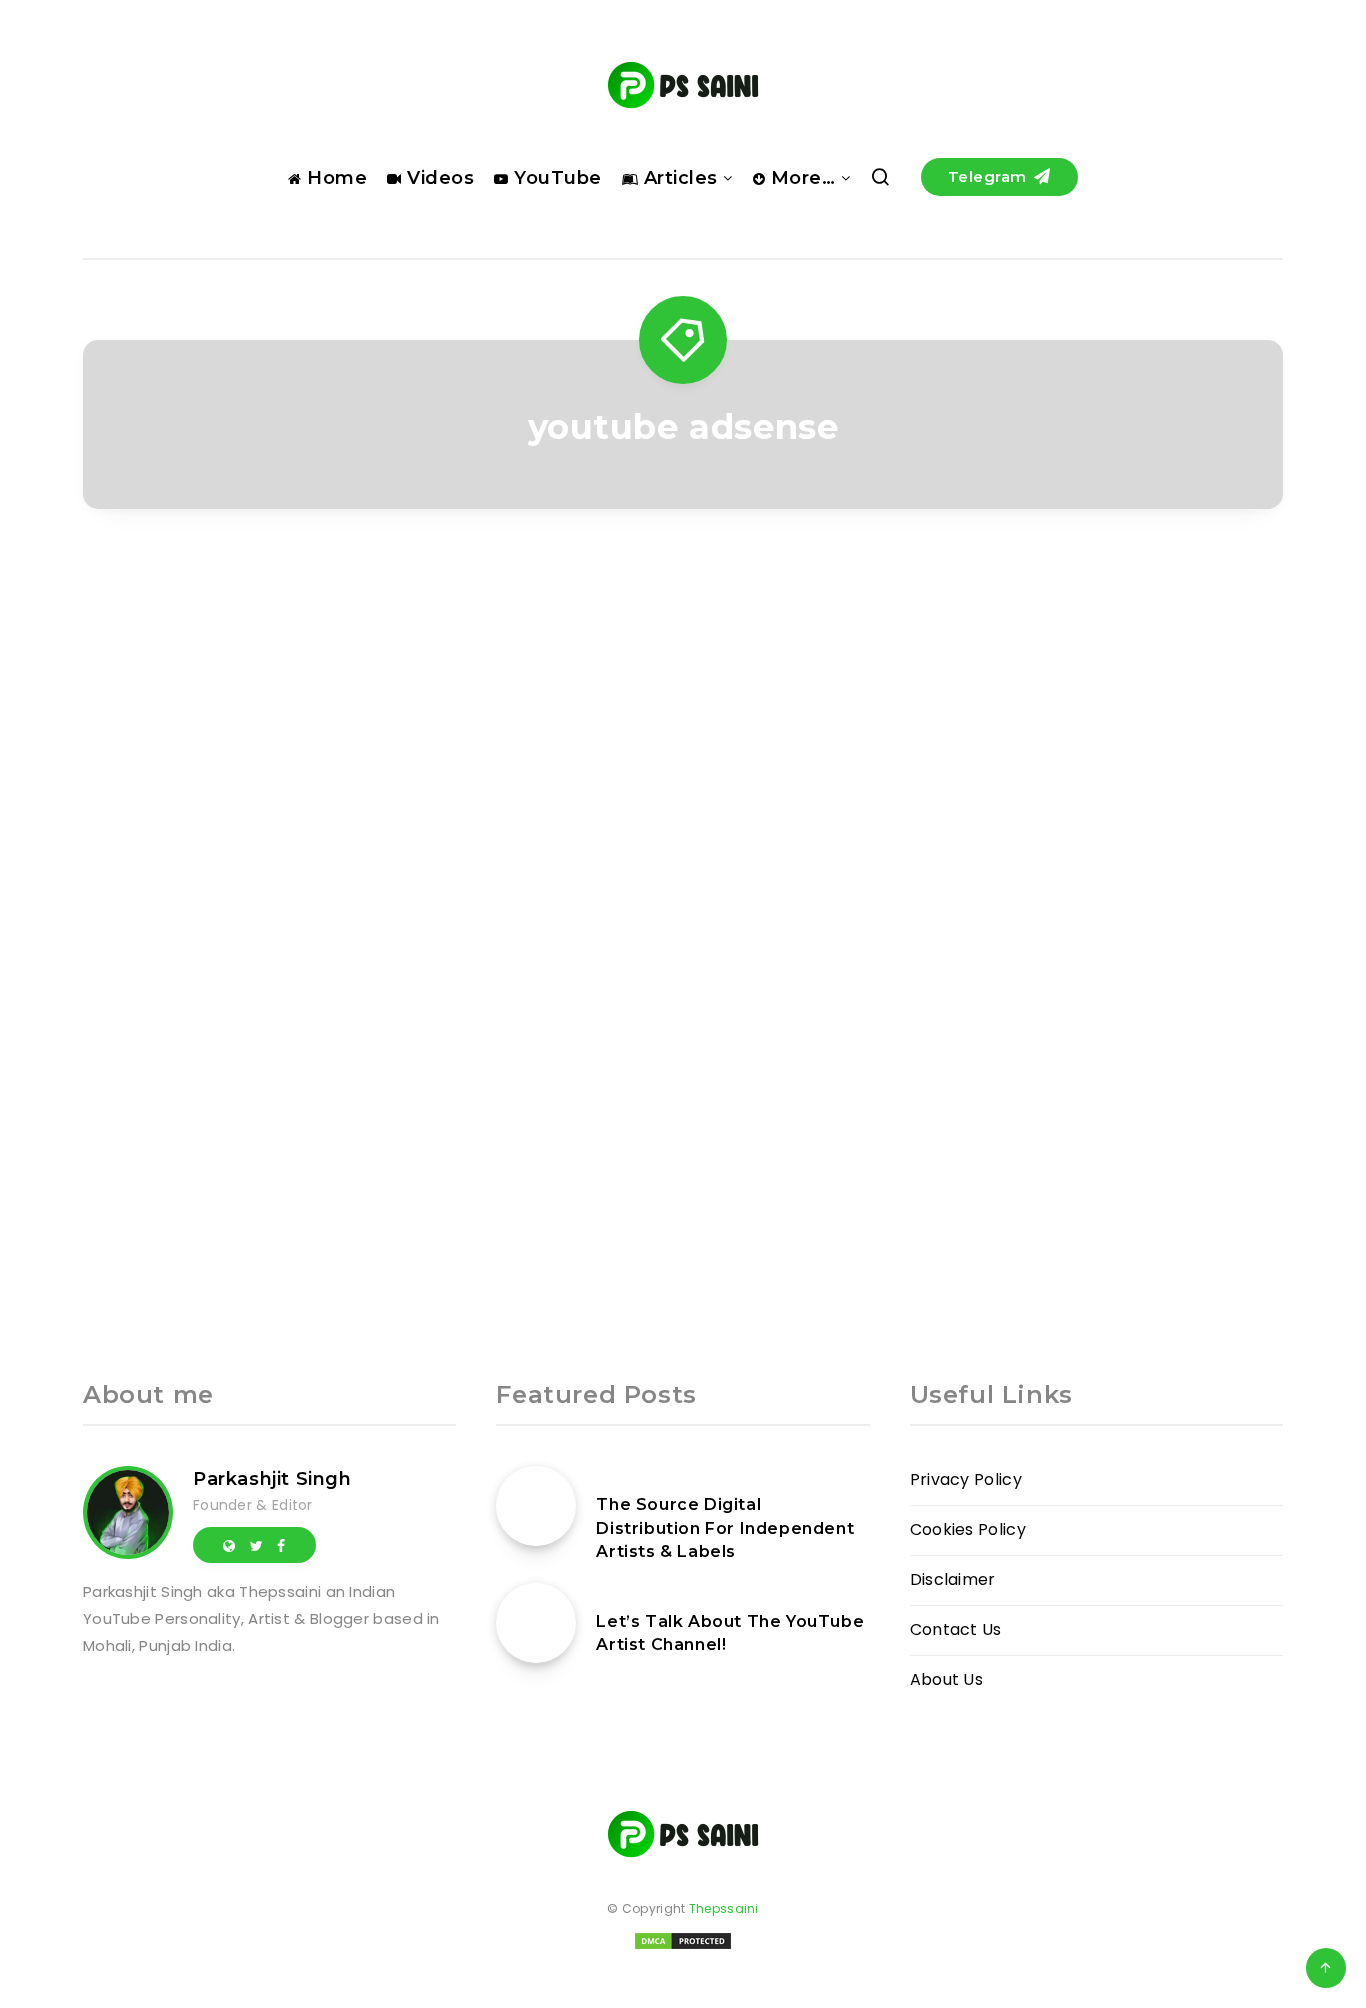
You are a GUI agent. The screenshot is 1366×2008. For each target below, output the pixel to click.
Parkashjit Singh (272, 1479)
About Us (946, 1679)
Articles (678, 178)
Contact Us (956, 1629)
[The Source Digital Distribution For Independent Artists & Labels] (536, 1506)
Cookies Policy (968, 1529)
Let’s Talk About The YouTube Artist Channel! (730, 1633)
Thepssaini (724, 1908)
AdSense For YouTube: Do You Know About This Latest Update (270, 952)
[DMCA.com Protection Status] (683, 1947)
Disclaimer (953, 1579)
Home (334, 178)
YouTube (555, 178)
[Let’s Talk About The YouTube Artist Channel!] (536, 1623)
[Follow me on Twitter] (256, 1545)
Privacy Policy (966, 1479)
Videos (438, 178)
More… (800, 178)
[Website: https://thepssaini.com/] (229, 1545)
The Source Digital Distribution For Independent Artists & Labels (725, 1527)
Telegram (990, 176)
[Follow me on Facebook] (281, 1545)
